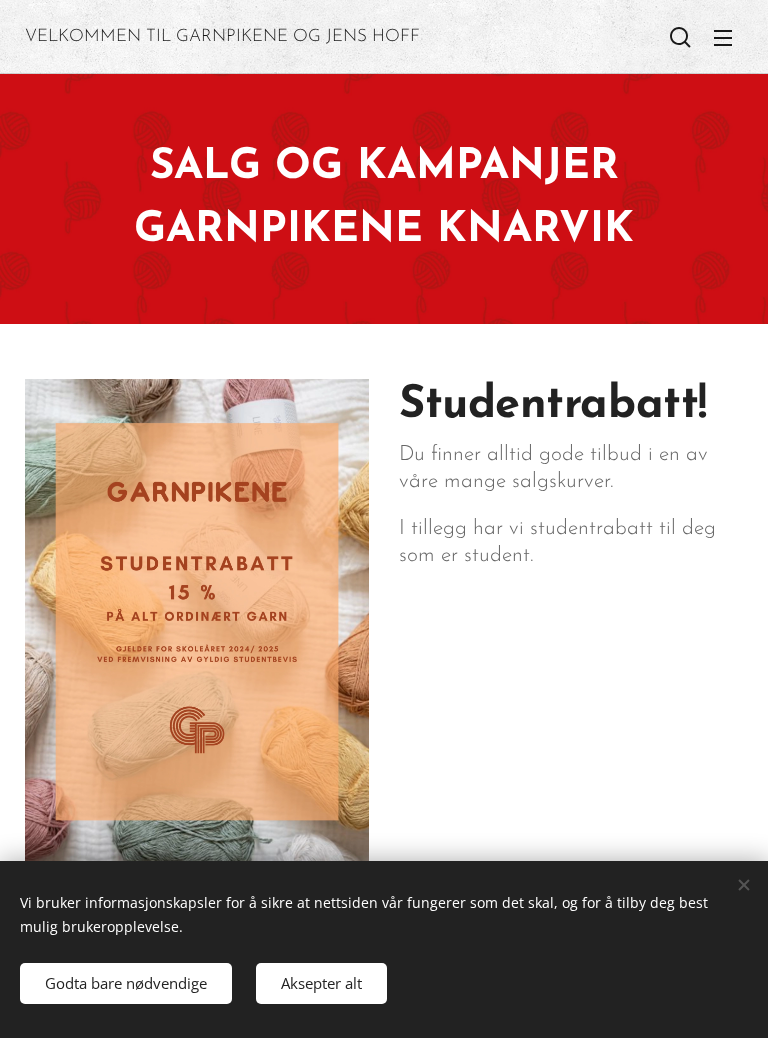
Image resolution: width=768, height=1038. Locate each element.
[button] (680, 37)
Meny (723, 37)
